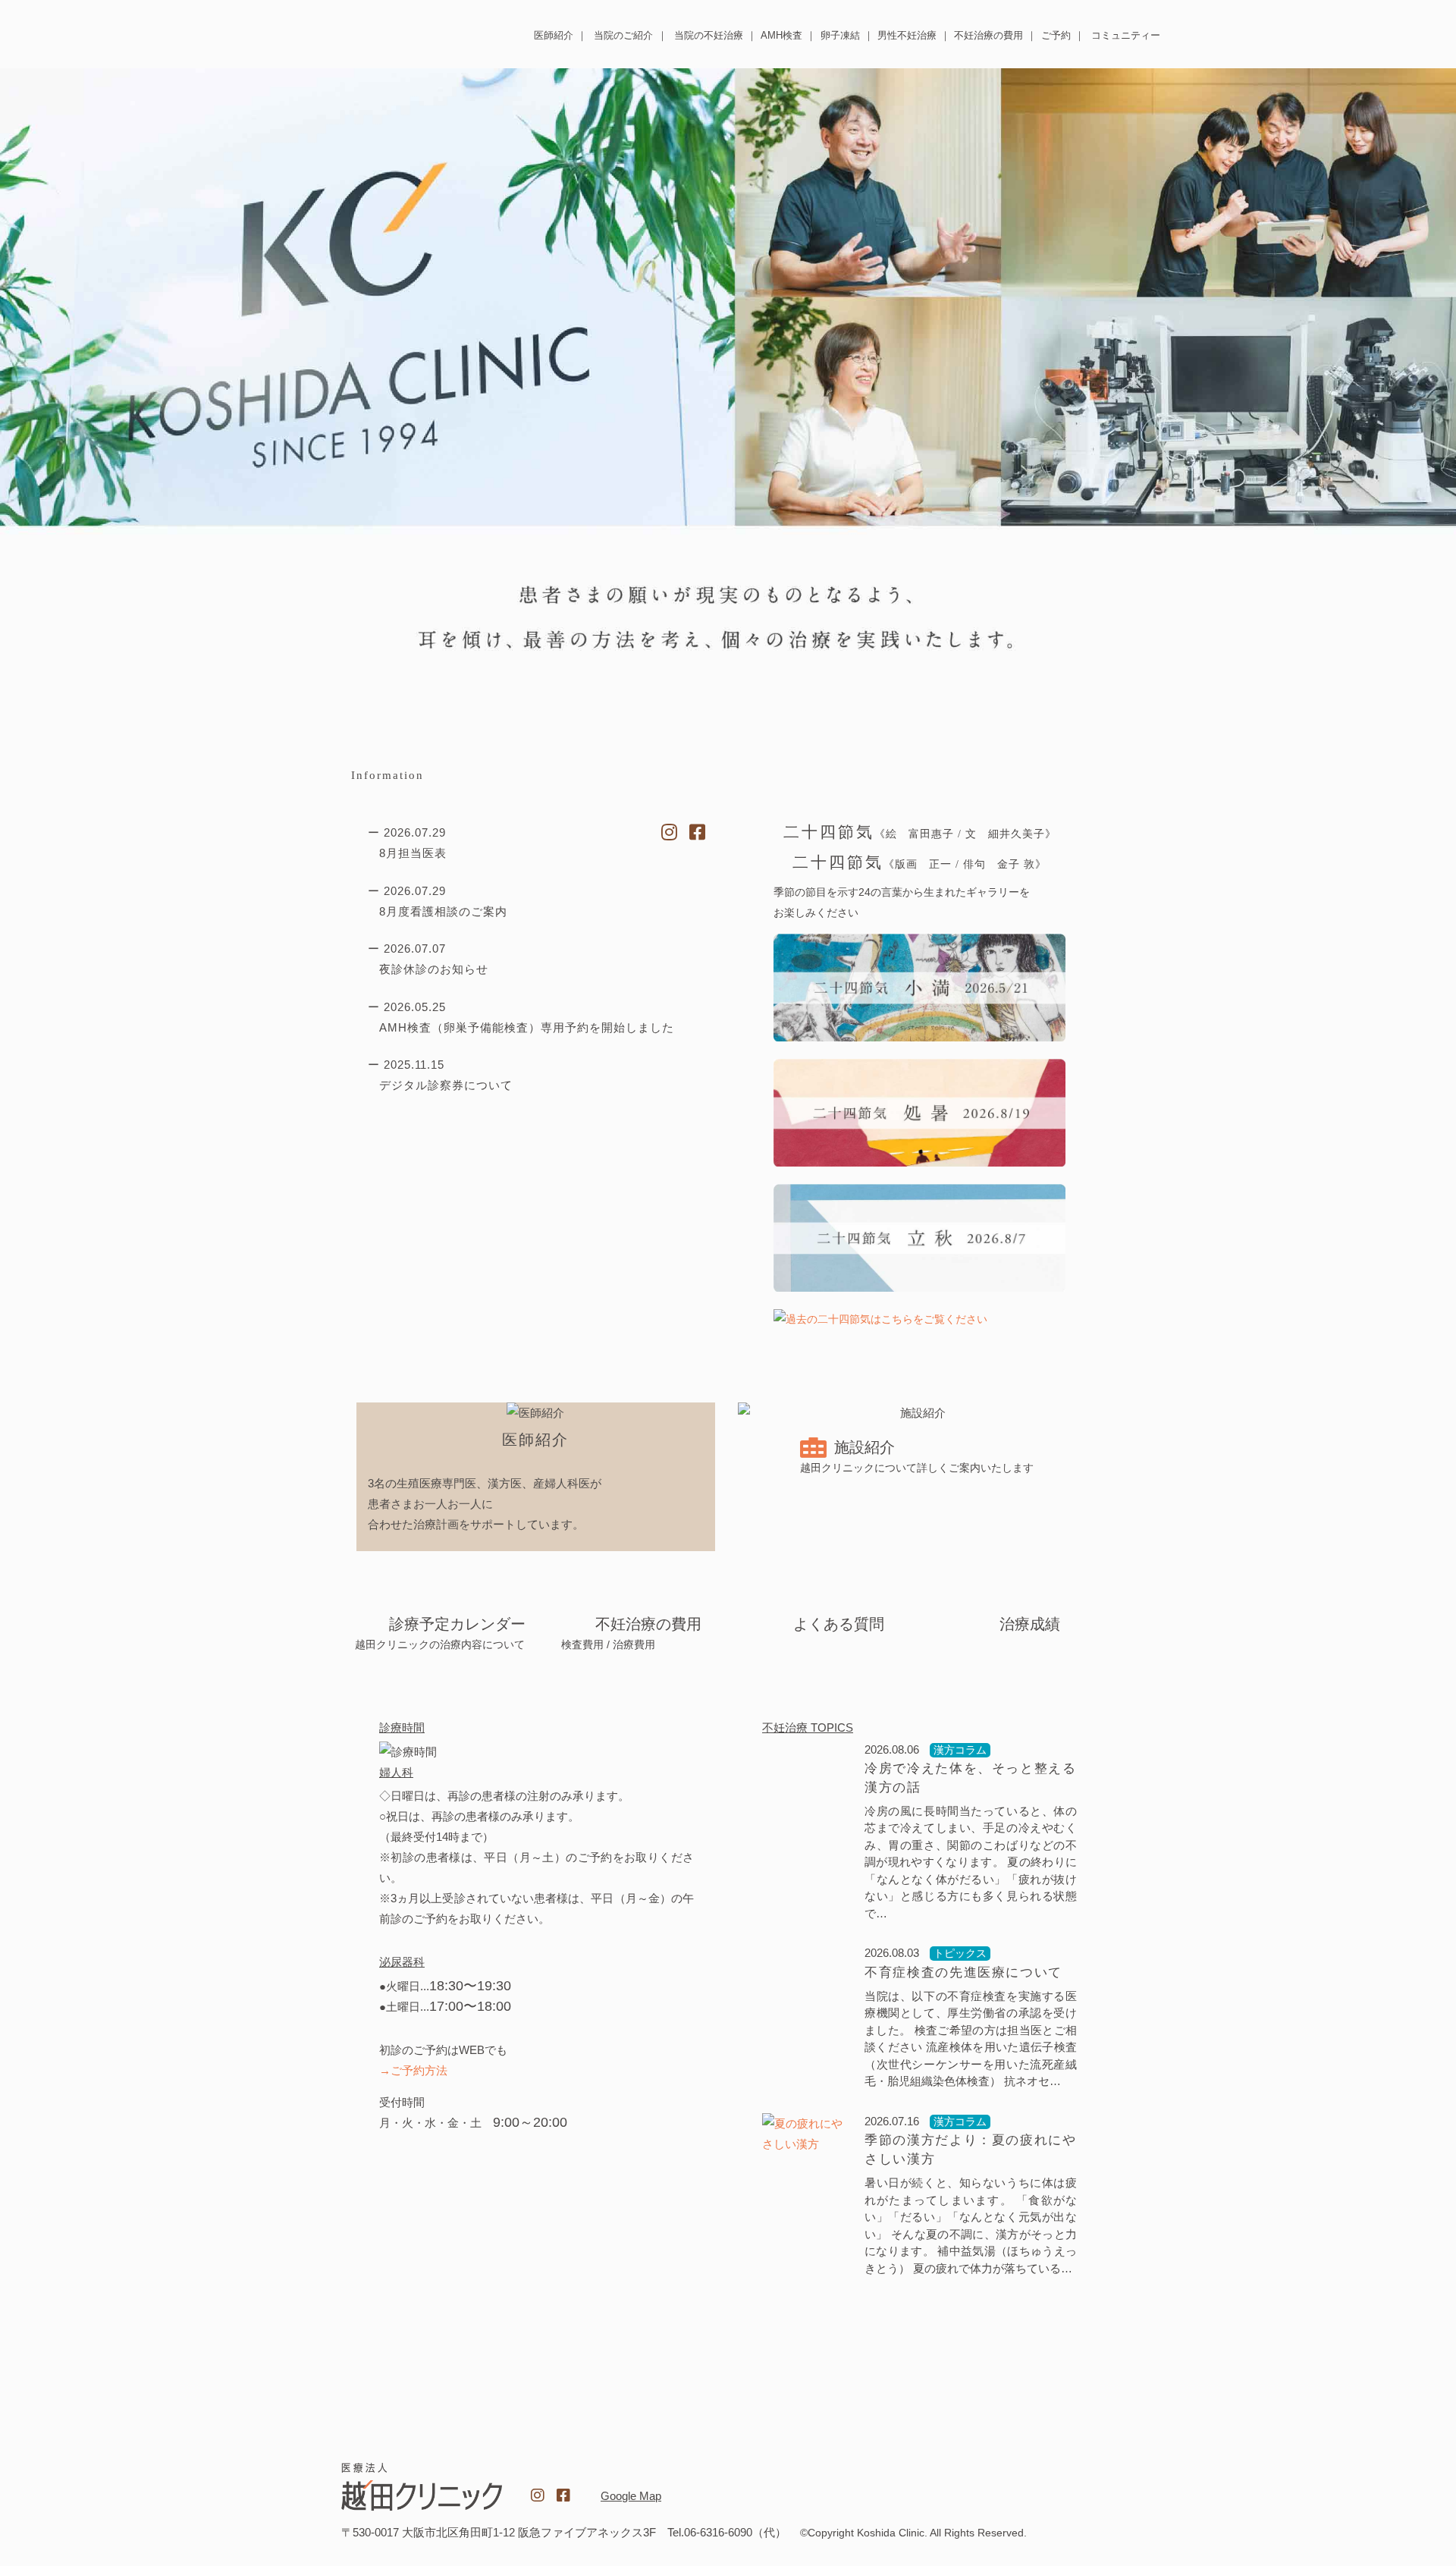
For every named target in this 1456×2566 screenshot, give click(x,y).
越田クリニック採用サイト (1034, 2488)
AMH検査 (781, 35)
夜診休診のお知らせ (434, 969)
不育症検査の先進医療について (963, 1972)
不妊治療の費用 (988, 35)
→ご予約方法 (413, 2070)
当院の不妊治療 (709, 35)
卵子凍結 (840, 35)
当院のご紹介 (623, 35)
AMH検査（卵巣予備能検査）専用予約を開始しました (527, 1027)
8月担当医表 (413, 853)
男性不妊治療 (907, 35)
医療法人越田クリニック (422, 2487)
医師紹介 (554, 35)
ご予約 (1056, 35)
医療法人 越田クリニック (392, 33)
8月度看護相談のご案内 (443, 911)
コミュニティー (1126, 35)
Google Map (631, 2496)
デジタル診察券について (446, 1085)
